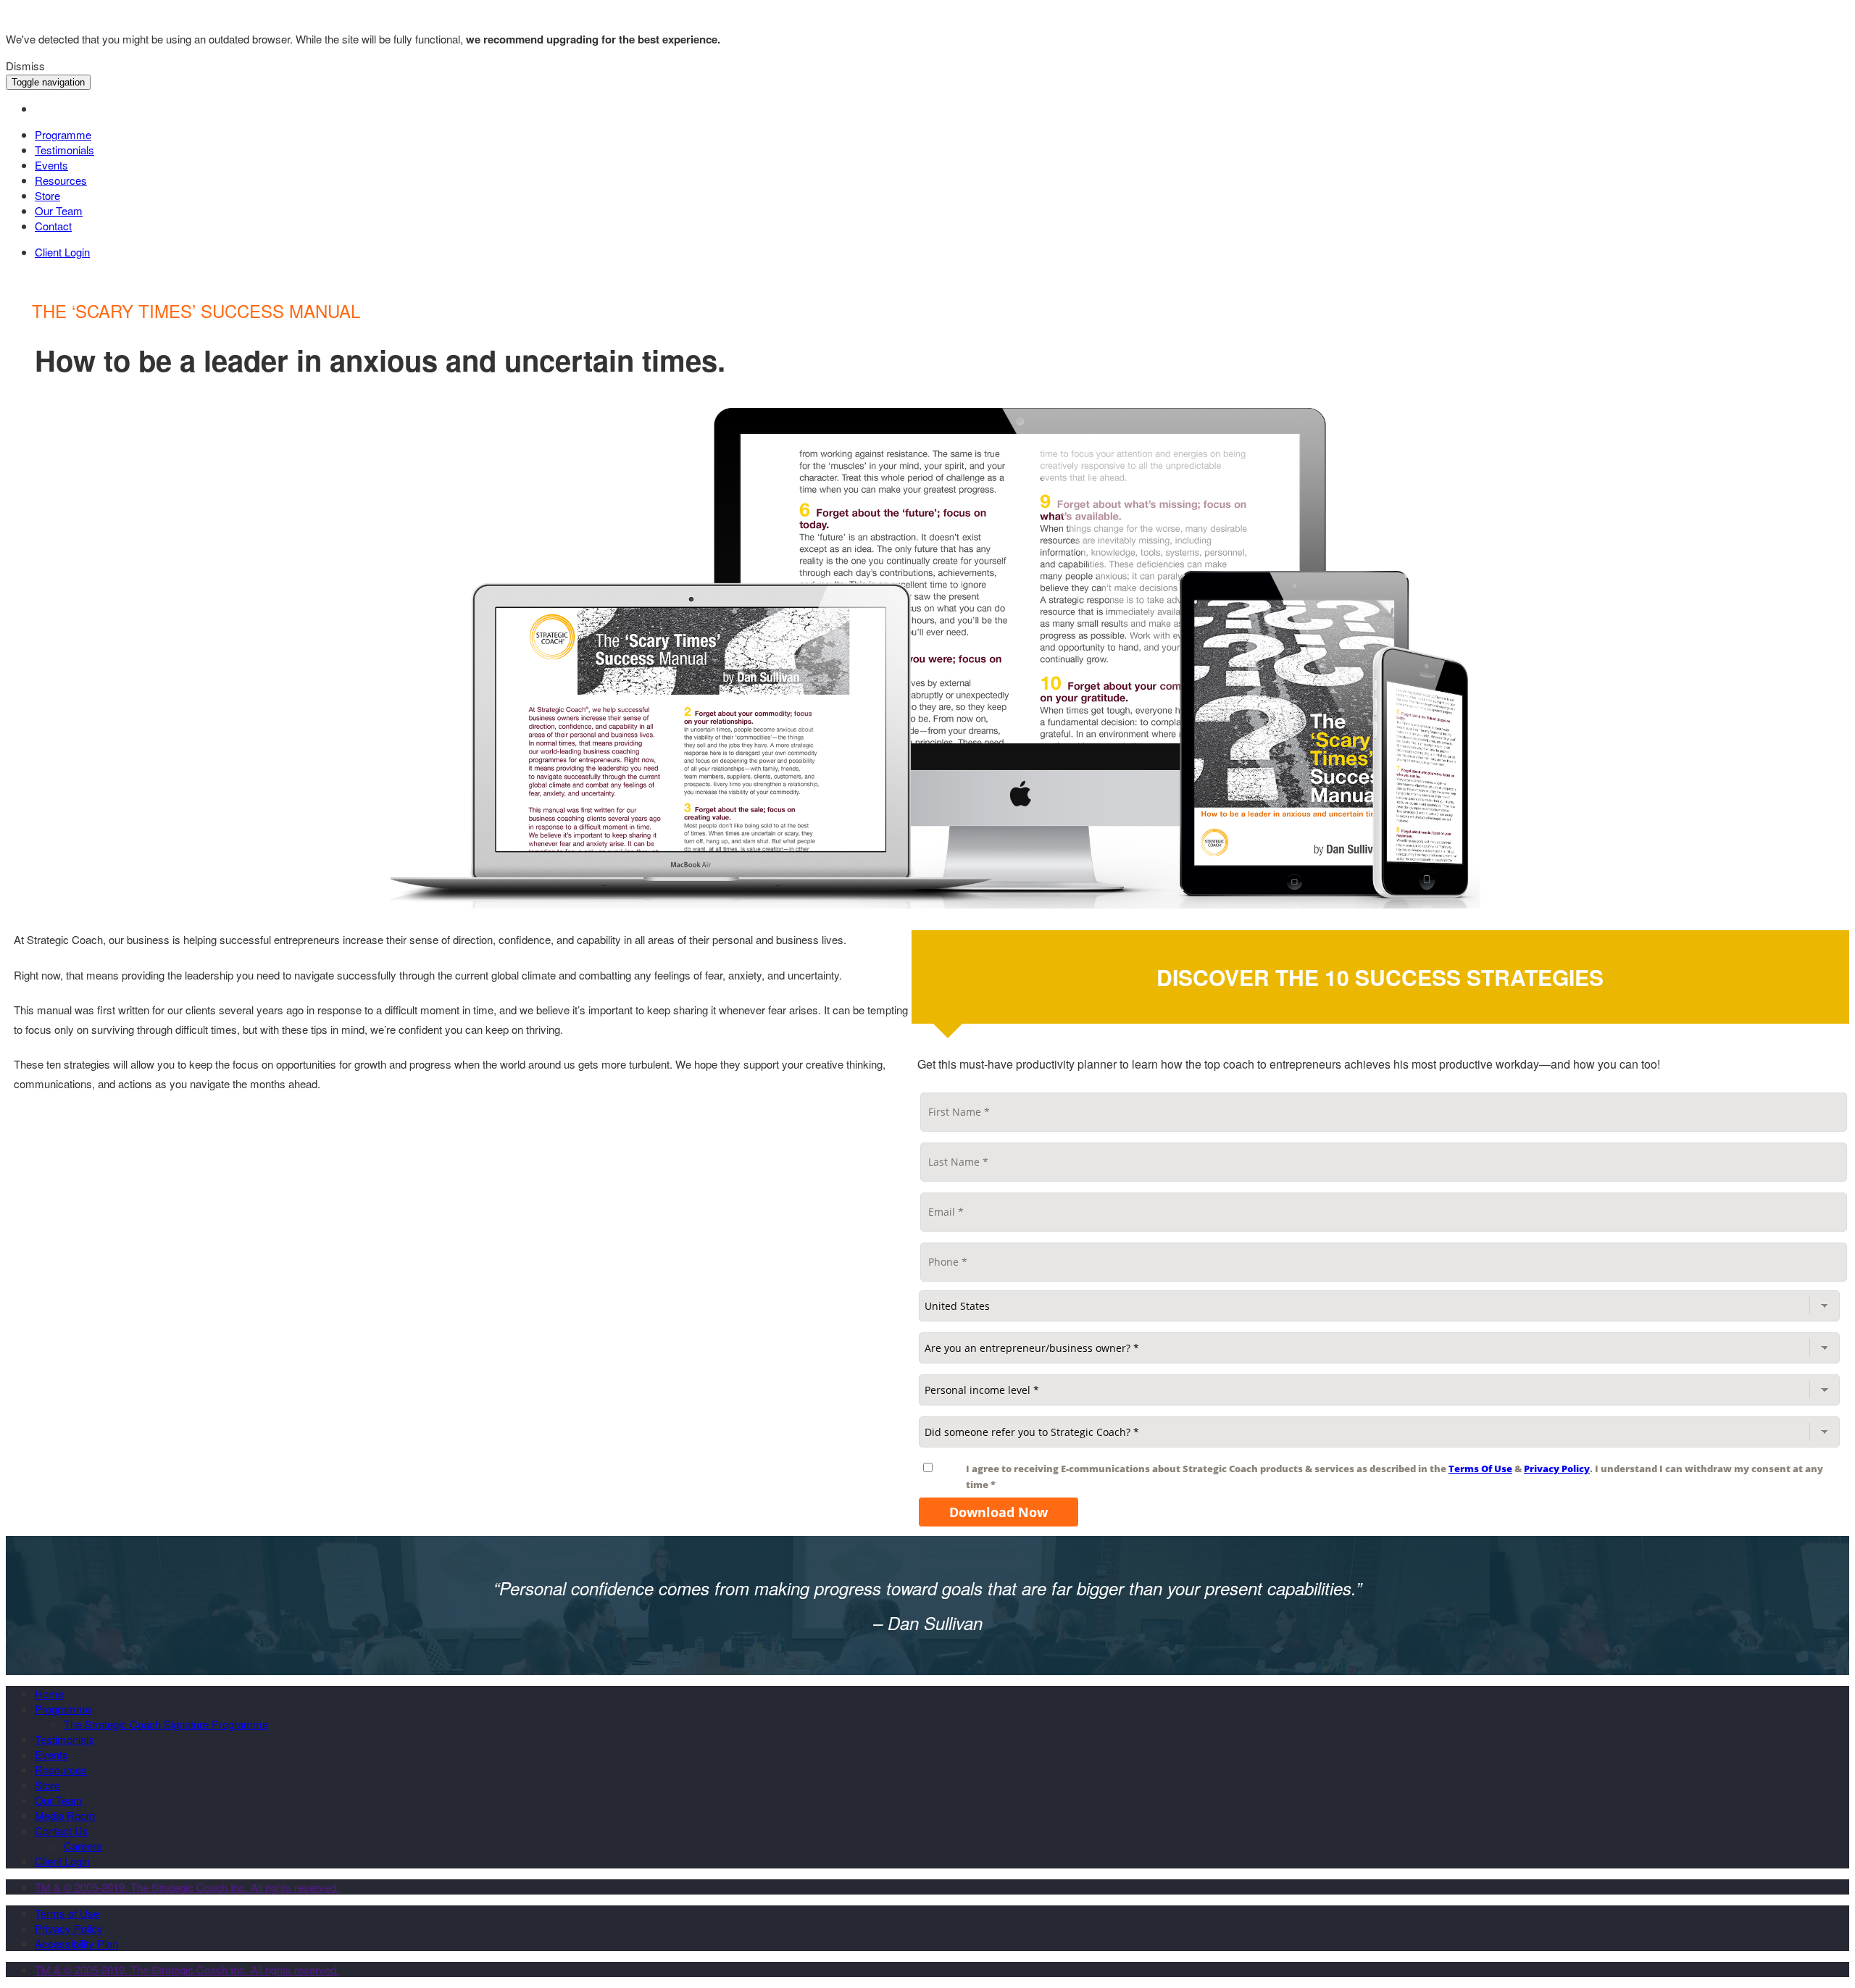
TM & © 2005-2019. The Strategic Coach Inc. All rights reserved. (187, 1887)
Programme (63, 134)
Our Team (59, 210)
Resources (61, 180)
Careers (83, 1846)
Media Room (65, 1815)
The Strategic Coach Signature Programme (166, 1724)
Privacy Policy (1557, 1469)
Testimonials (64, 150)
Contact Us (62, 1830)
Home (49, 1693)
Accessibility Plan (76, 1943)
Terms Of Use (1480, 1469)
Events (51, 165)
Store (47, 195)
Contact (53, 226)
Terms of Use (67, 1913)
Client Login (62, 252)
